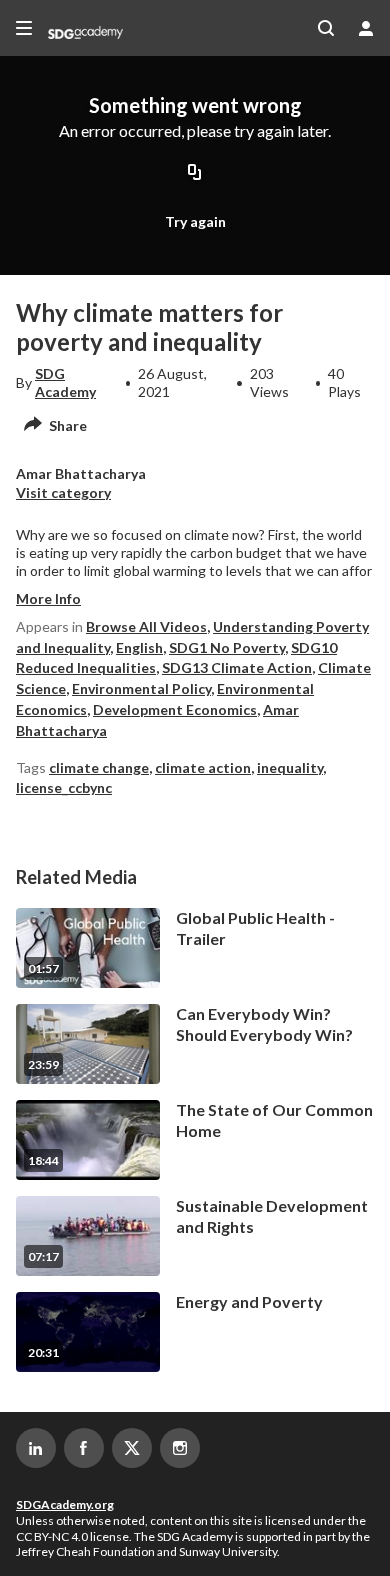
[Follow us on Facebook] (84, 1448)
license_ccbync (64, 787)
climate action (203, 767)
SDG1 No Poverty (227, 647)
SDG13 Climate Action (237, 667)
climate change (99, 767)
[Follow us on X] (132, 1448)
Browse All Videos (146, 626)
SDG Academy (65, 382)
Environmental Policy (141, 688)
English (139, 647)
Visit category (63, 492)
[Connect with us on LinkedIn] (36, 1448)
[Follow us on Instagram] (180, 1448)
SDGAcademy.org (65, 1504)
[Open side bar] (24, 28)
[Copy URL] (195, 174)
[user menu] (366, 28)
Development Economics (175, 709)
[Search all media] (326, 28)
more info (48, 598)
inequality (290, 767)
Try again (195, 221)
